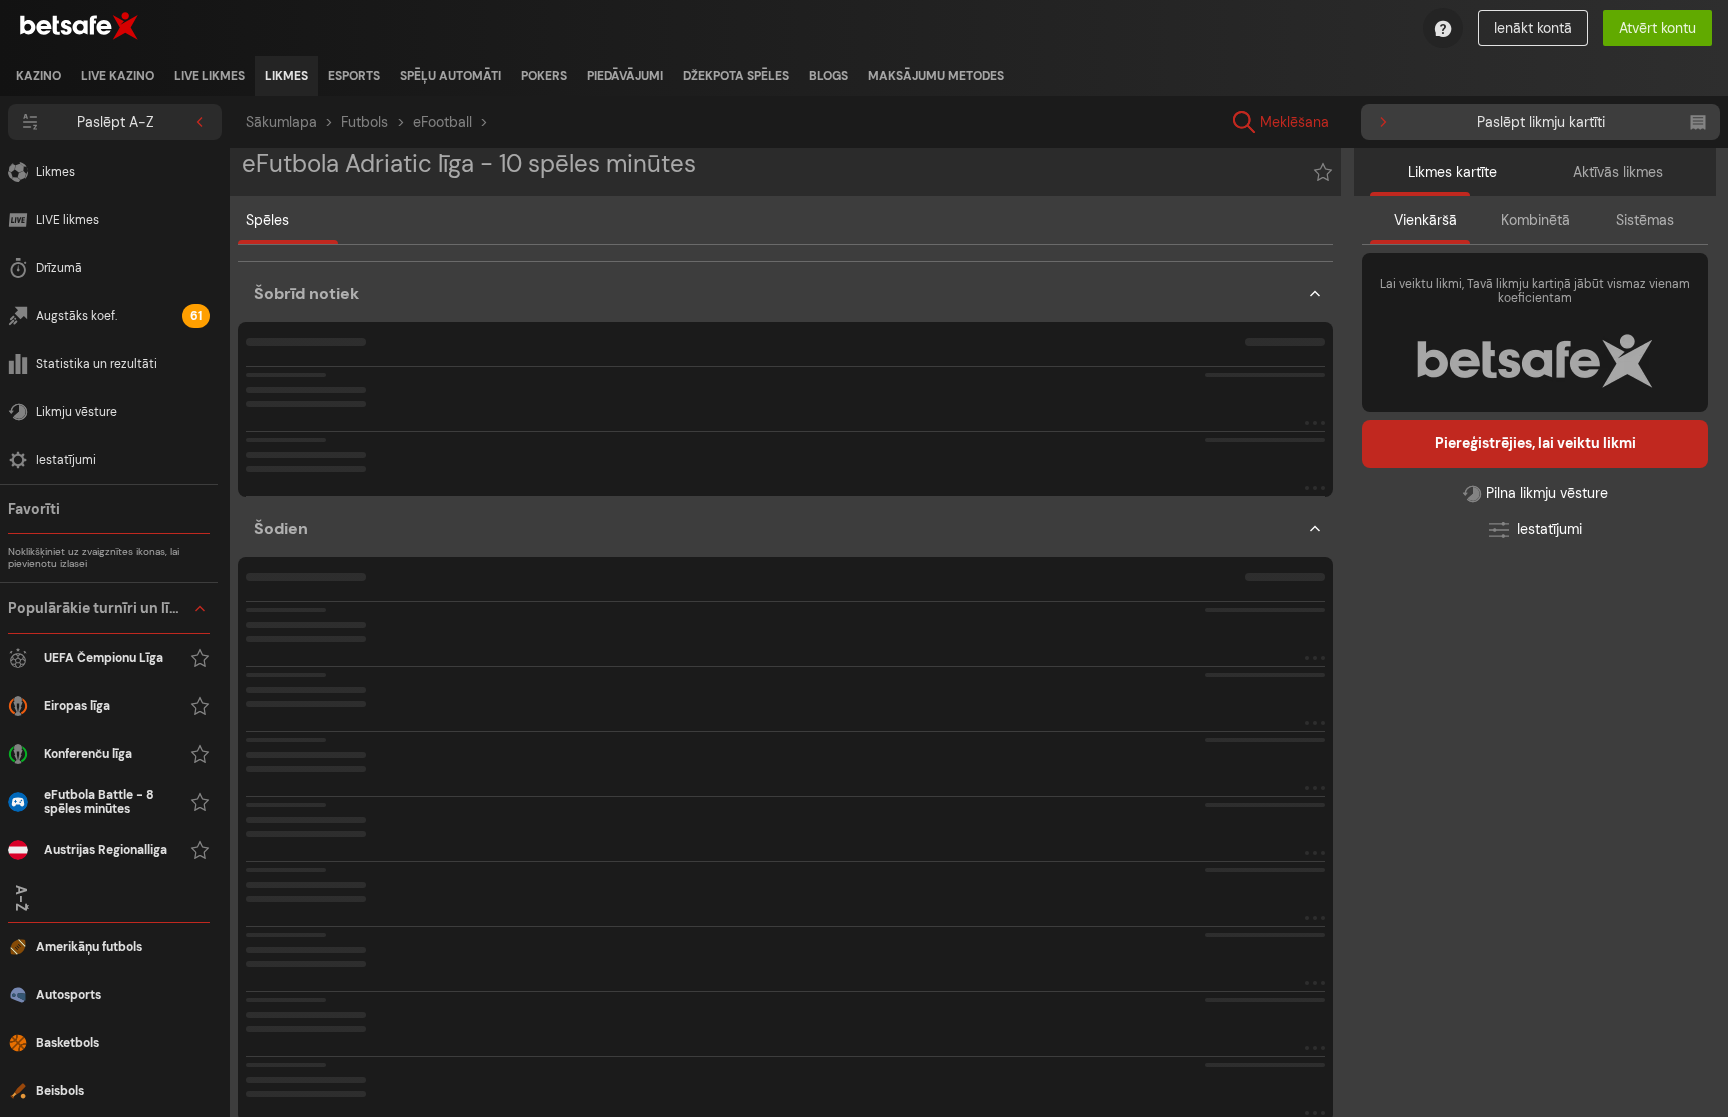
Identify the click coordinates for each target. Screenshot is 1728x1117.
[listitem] (38, 76)
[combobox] (1440, 122)
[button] (109, 729)
